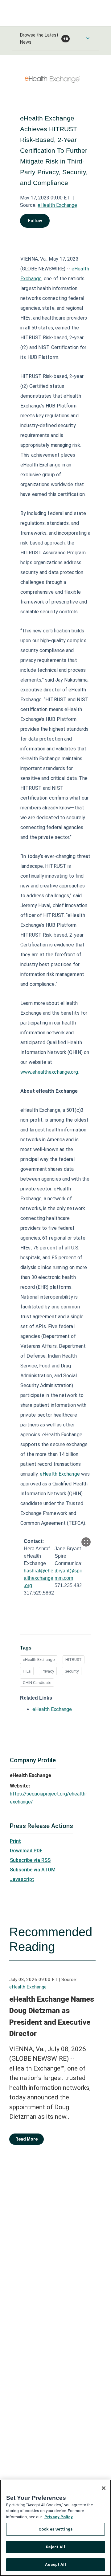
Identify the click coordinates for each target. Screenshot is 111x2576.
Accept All (55, 2564)
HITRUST (74, 1660)
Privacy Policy (59, 2517)
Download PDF (26, 1851)
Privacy (48, 1671)
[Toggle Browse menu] (88, 38)
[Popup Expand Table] (86, 1542)
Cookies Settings (55, 2529)
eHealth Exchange (57, 205)
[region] (55, 2528)
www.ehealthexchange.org (49, 1072)
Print (15, 1841)
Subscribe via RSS (30, 1860)
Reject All (55, 2547)
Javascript (22, 1879)
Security (72, 1671)
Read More (27, 2139)
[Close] (104, 2488)
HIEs (27, 1671)
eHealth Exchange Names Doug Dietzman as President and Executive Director (52, 2017)
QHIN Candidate (37, 1683)
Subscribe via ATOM (33, 1870)
